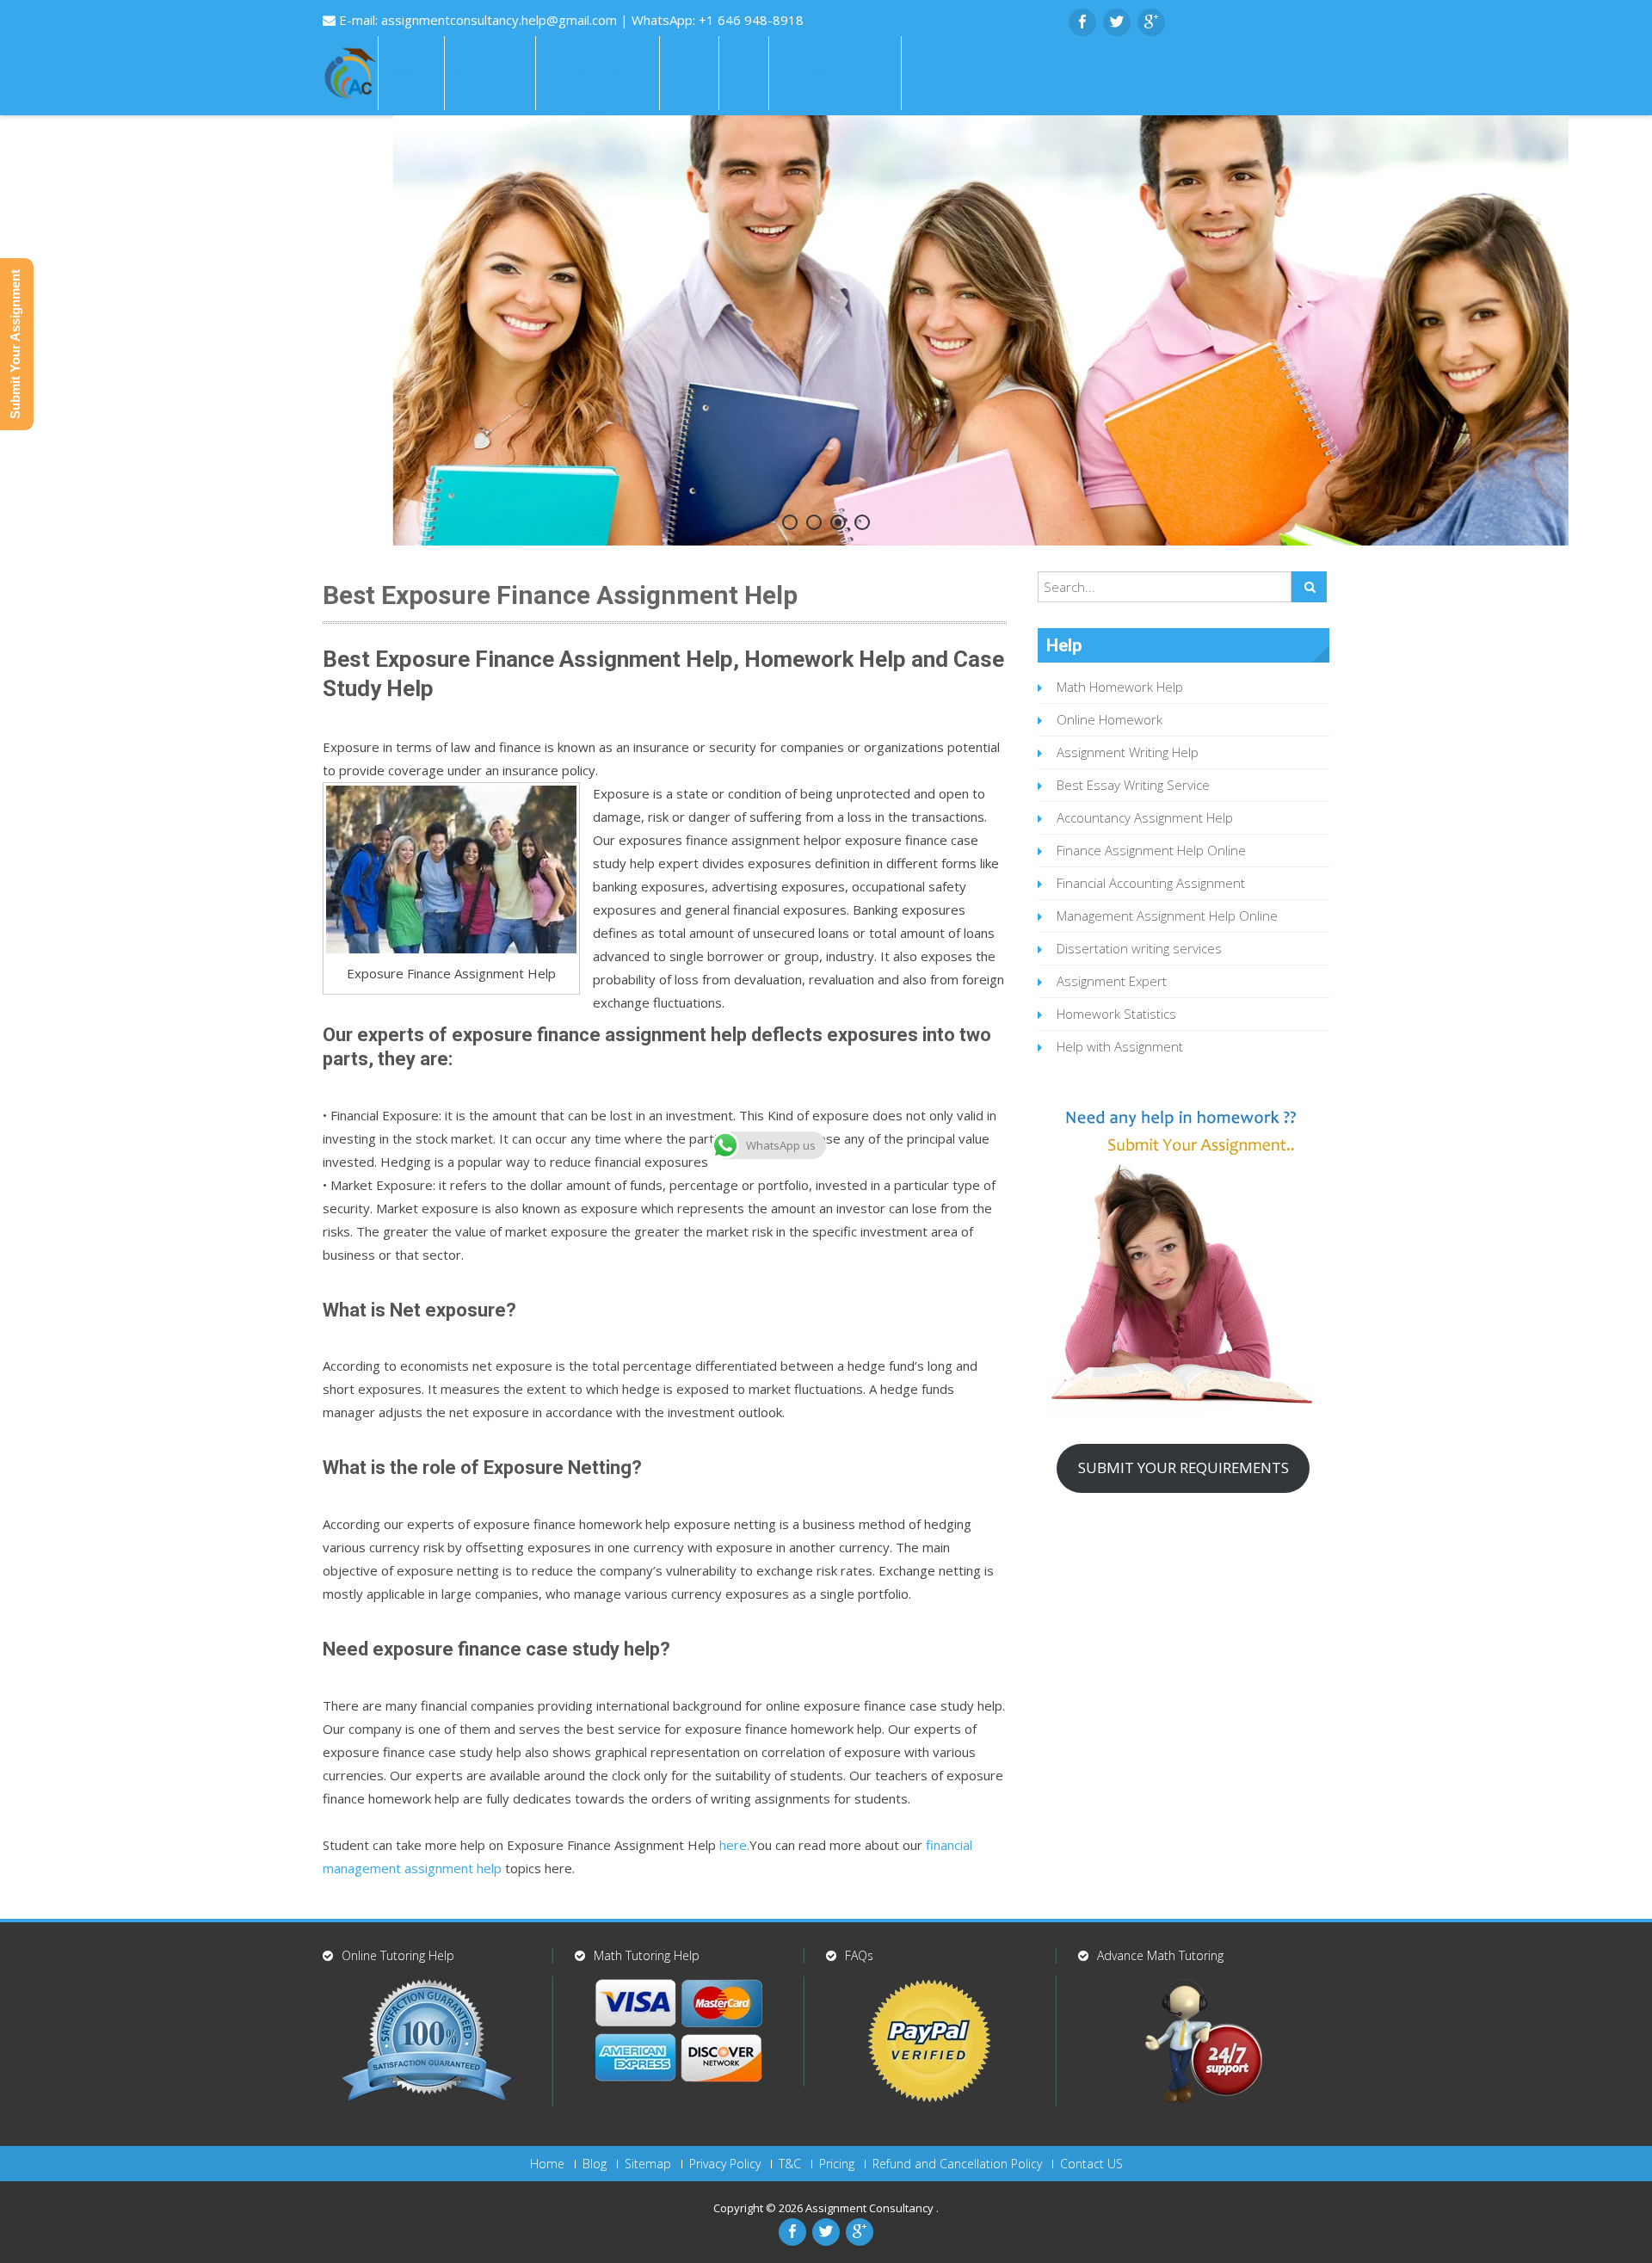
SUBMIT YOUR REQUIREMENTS (1184, 1468)
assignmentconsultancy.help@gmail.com (501, 20)
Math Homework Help (1120, 687)
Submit (940, 73)
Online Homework (1110, 719)
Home (411, 73)
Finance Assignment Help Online (1151, 850)
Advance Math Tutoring (1160, 1955)
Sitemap (648, 2164)
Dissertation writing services (1139, 948)
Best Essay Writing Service (1133, 785)
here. (734, 1845)
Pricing (837, 2164)
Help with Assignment (1120, 1046)
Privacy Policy (725, 2164)
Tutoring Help (835, 73)
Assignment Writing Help (1128, 752)
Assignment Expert (1112, 981)
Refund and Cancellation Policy (957, 2164)
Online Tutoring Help (398, 1955)
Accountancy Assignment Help (1145, 817)
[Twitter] (1117, 22)
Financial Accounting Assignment (1151, 883)
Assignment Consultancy (871, 2208)
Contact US (1091, 2164)
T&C (790, 2164)
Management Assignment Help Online (1167, 916)
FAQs (689, 73)
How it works (598, 73)
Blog (595, 2164)
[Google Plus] (1151, 22)
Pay (744, 73)
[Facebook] (1082, 22)
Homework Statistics (1116, 1014)
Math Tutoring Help (647, 1955)
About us (490, 73)
